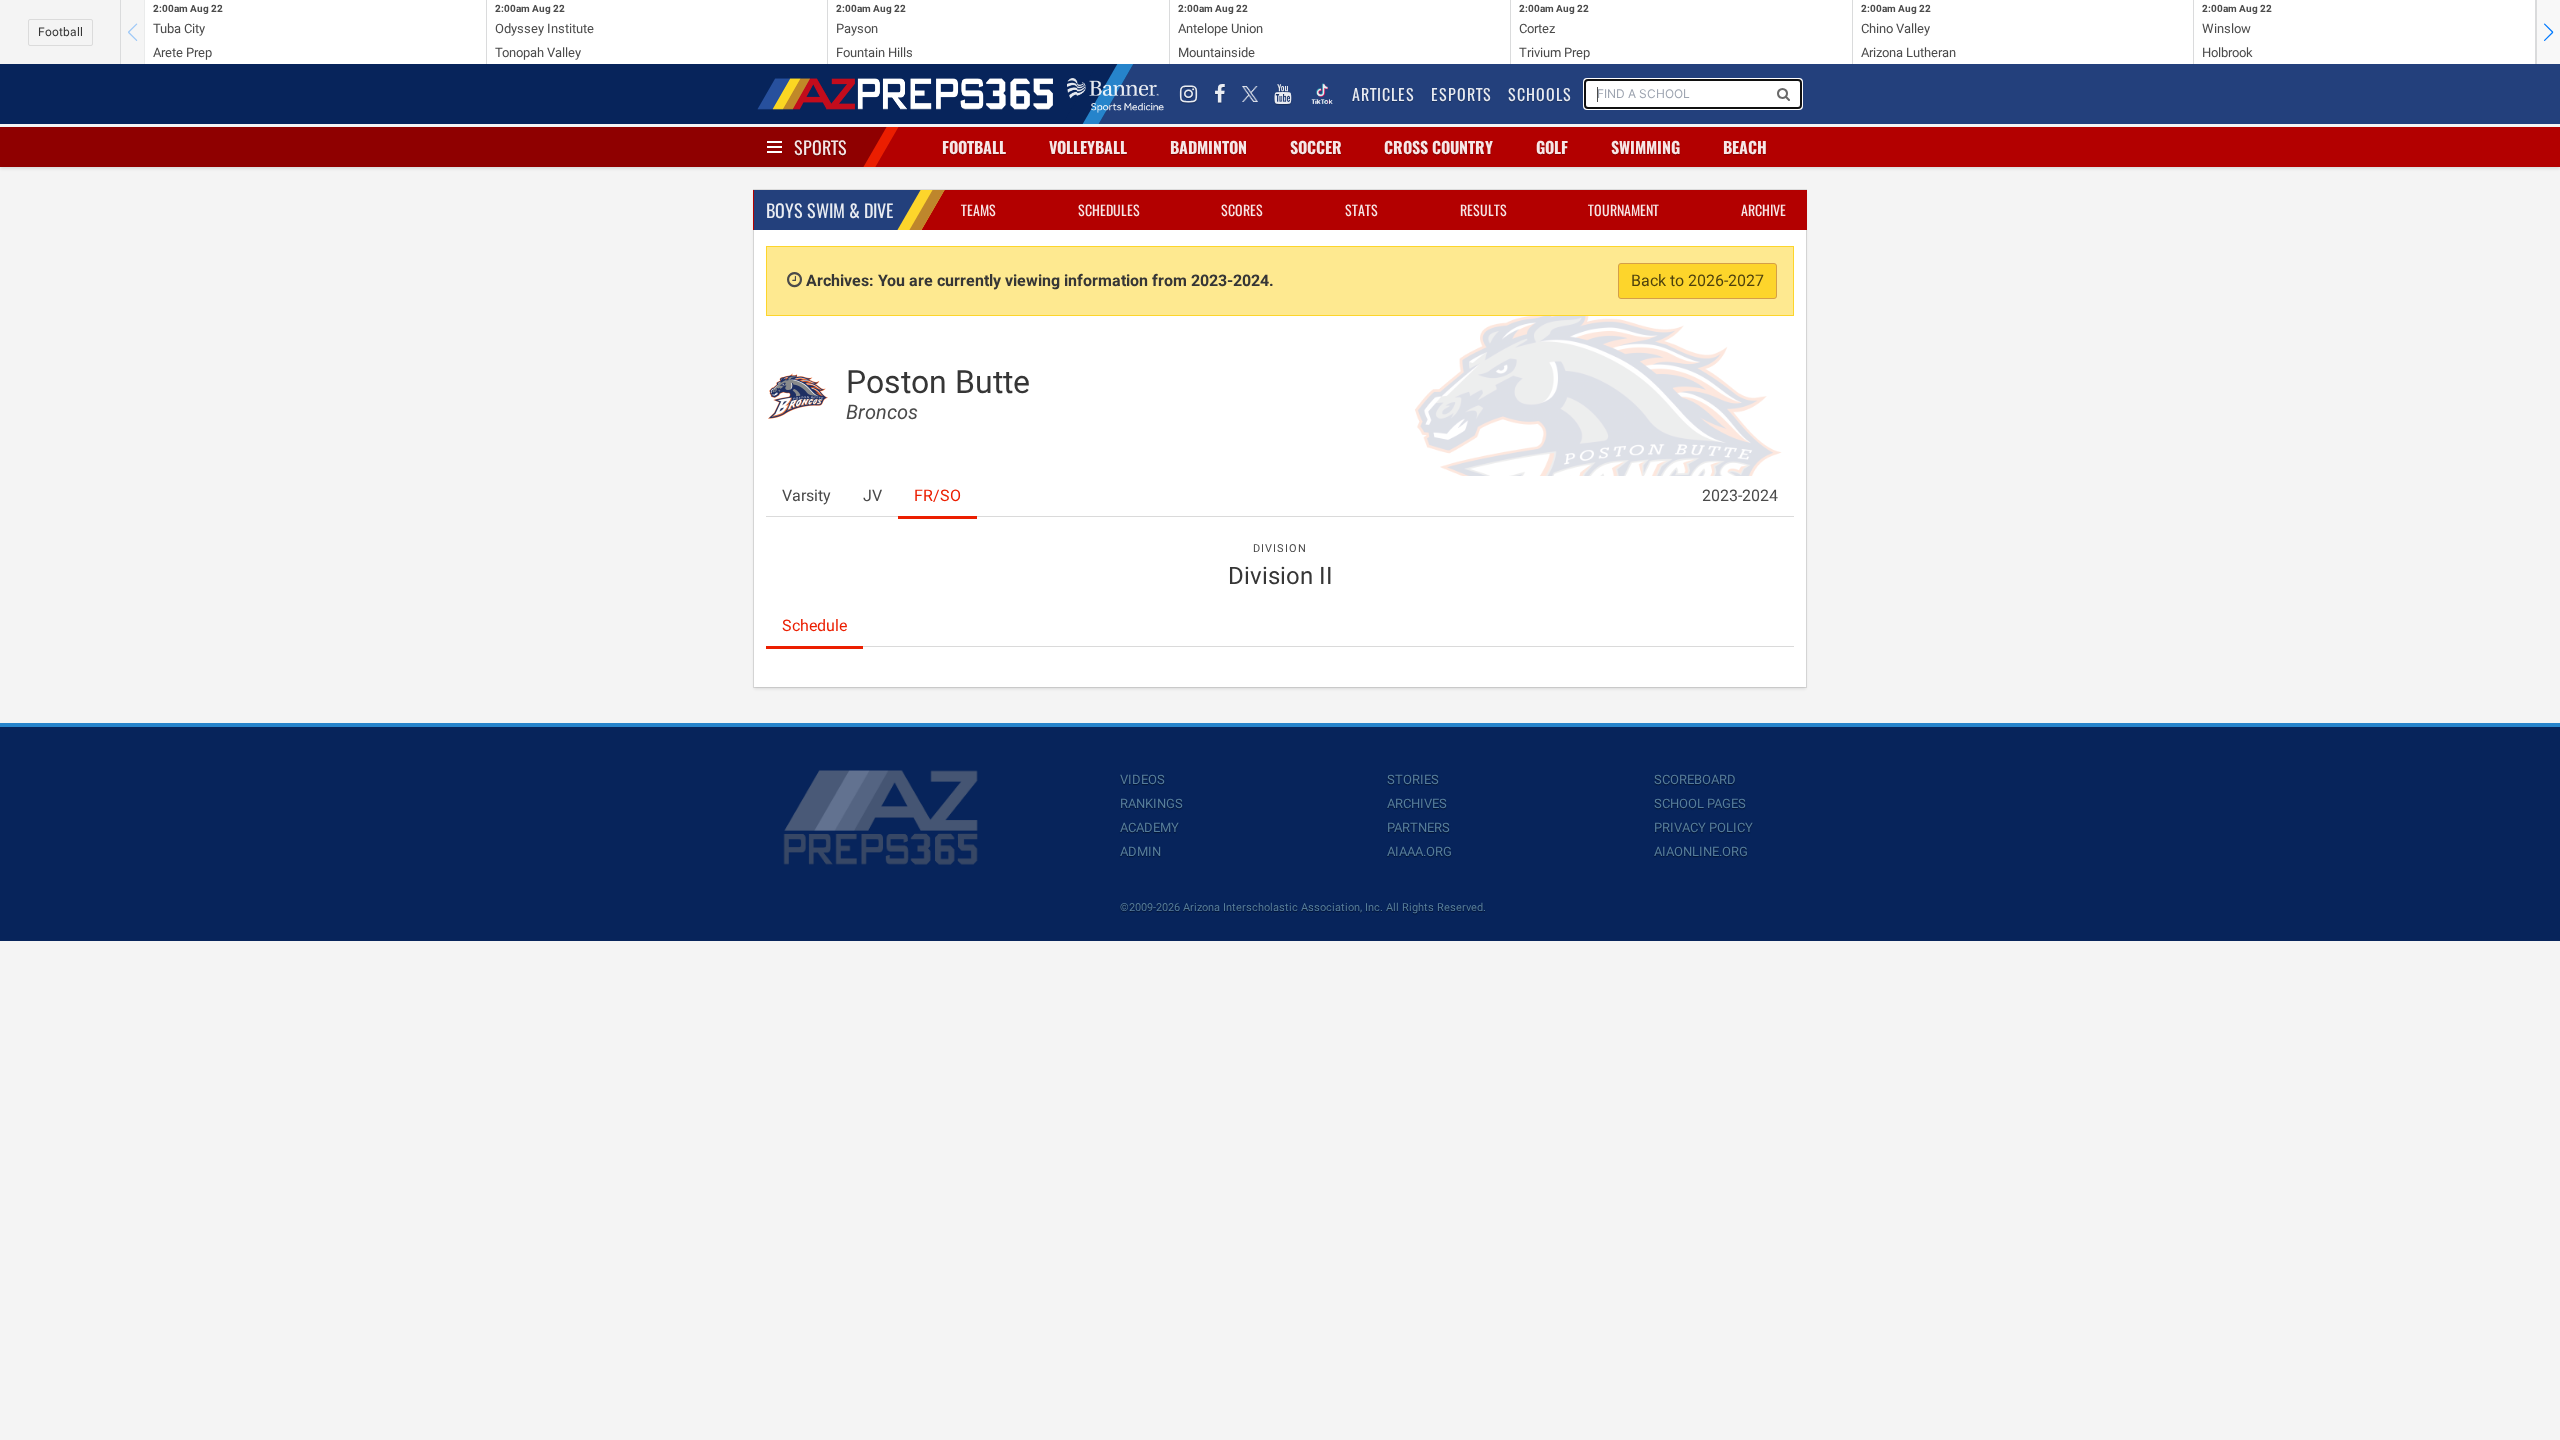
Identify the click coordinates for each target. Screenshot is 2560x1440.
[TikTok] (1322, 94)
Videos (1142, 779)
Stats (1361, 209)
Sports (820, 147)
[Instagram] (1189, 94)
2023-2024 (1740, 495)
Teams (978, 209)
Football (60, 32)
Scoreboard (1695, 779)
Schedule (814, 625)
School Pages (1700, 803)
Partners (1418, 827)
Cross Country (1438, 147)
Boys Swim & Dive (829, 210)
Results (1483, 209)
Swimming (1645, 147)
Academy (1149, 827)
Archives (1417, 803)
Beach (1745, 147)
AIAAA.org (1419, 851)
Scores (1242, 209)
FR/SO (937, 495)
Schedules (1109, 209)
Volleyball (1088, 147)
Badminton (1208, 147)
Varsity (806, 495)
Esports (1461, 94)
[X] (1250, 94)
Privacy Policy (1703, 827)
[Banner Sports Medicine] (1115, 94)
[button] (2548, 32)
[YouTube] (1283, 94)
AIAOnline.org (1701, 851)
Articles (1383, 94)
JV (872, 495)
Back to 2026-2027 (1697, 280)
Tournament (1623, 209)
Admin (1140, 851)
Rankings (1151, 803)
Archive (1763, 209)
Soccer (1316, 147)
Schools (1540, 94)
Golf (1552, 147)
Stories (1413, 779)
